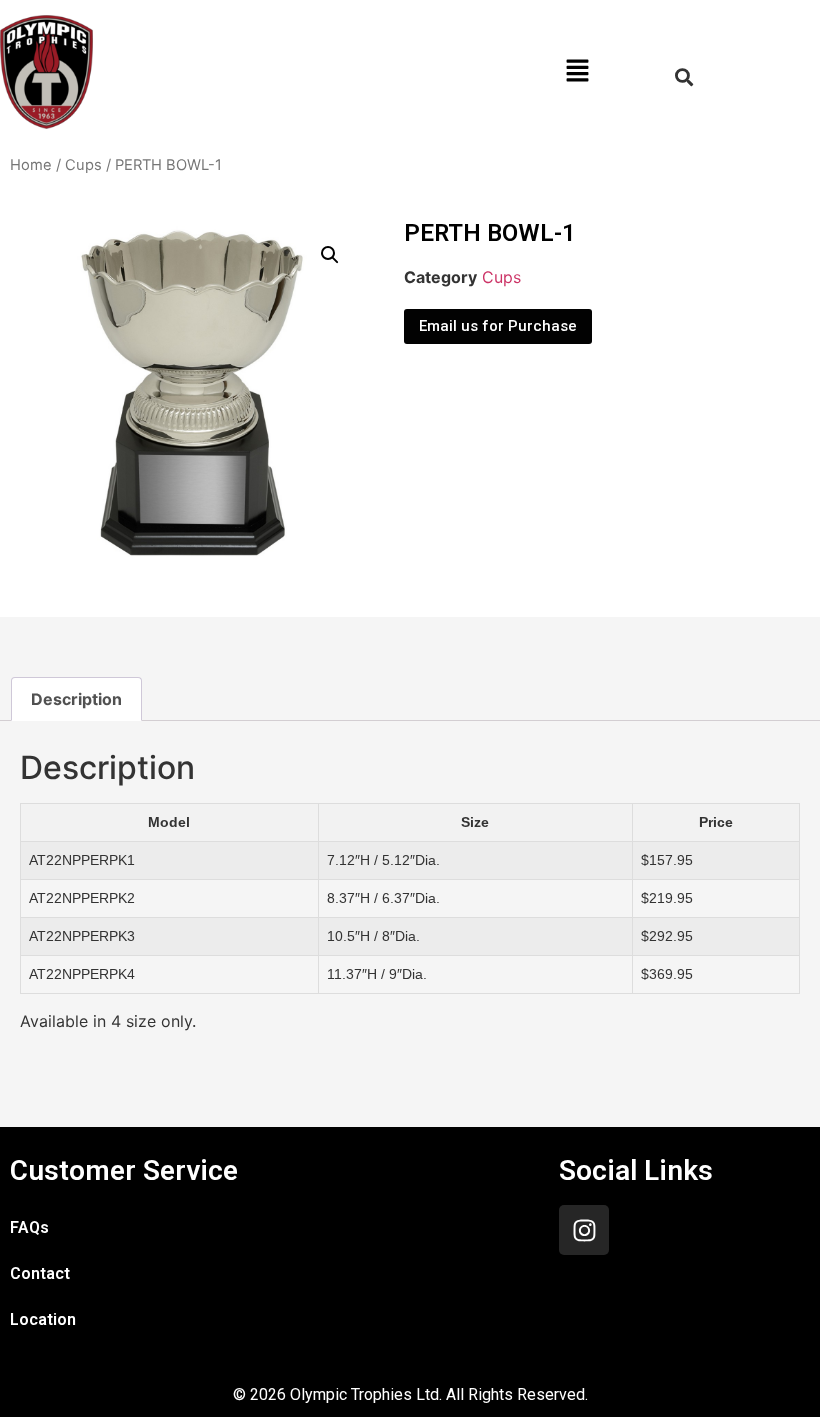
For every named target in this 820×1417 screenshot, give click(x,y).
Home (31, 165)
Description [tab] (76, 699)
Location (43, 1319)
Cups (83, 165)
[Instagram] (584, 1230)
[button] (577, 71)
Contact (40, 1273)
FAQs (29, 1227)
